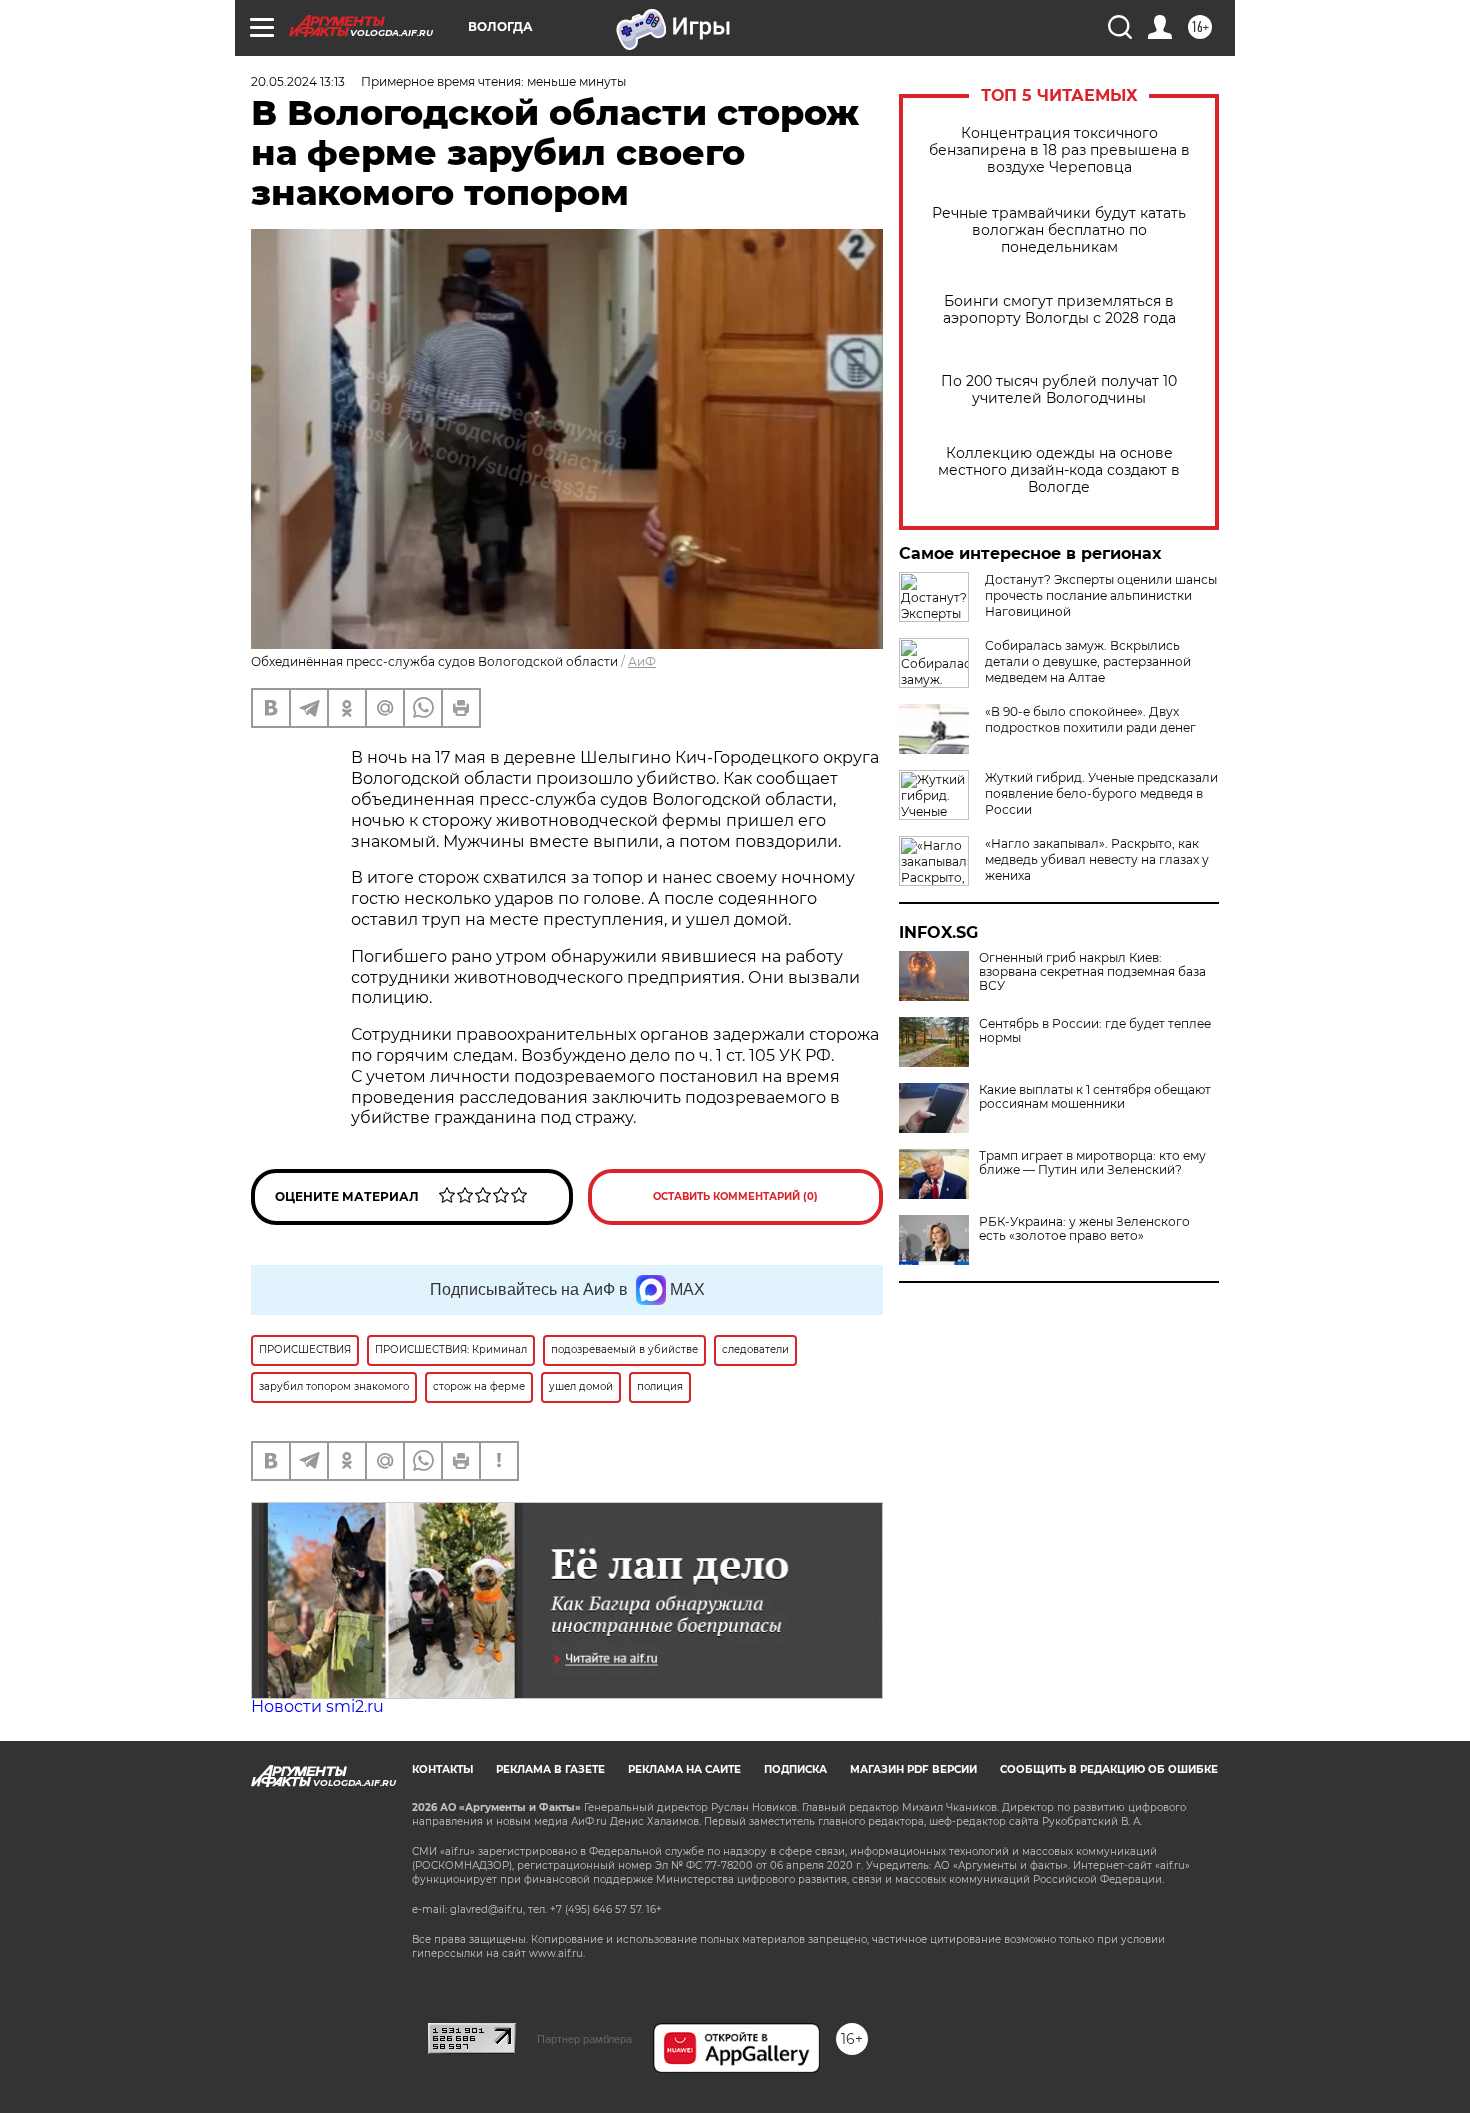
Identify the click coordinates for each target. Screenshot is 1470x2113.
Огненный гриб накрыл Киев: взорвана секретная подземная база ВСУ (1092, 972)
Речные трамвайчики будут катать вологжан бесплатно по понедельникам (1059, 230)
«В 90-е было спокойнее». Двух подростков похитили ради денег (1090, 719)
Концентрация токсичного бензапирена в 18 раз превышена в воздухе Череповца (1059, 150)
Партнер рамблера (584, 2039)
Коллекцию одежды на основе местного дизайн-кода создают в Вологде (1059, 470)
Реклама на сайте (684, 1769)
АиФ (642, 661)
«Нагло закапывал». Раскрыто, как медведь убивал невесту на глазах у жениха (1097, 859)
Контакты (442, 1769)
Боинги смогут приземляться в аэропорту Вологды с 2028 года (1059, 310)
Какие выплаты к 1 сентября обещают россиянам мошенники (1095, 1097)
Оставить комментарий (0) (735, 1196)
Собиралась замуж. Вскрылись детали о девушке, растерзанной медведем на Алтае (1088, 661)
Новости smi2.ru (317, 1706)
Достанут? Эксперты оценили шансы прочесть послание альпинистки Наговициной (1101, 595)
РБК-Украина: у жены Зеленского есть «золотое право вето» (1084, 1229)
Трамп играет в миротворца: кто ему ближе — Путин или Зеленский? (1092, 1163)
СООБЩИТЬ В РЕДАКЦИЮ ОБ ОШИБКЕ (1109, 1769)
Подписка (795, 1769)
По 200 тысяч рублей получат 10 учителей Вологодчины (1059, 390)
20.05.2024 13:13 (298, 81)
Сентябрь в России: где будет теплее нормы (1095, 1031)
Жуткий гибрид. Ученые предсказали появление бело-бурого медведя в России (1101, 793)
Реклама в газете (550, 1769)
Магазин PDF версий (913, 1769)
